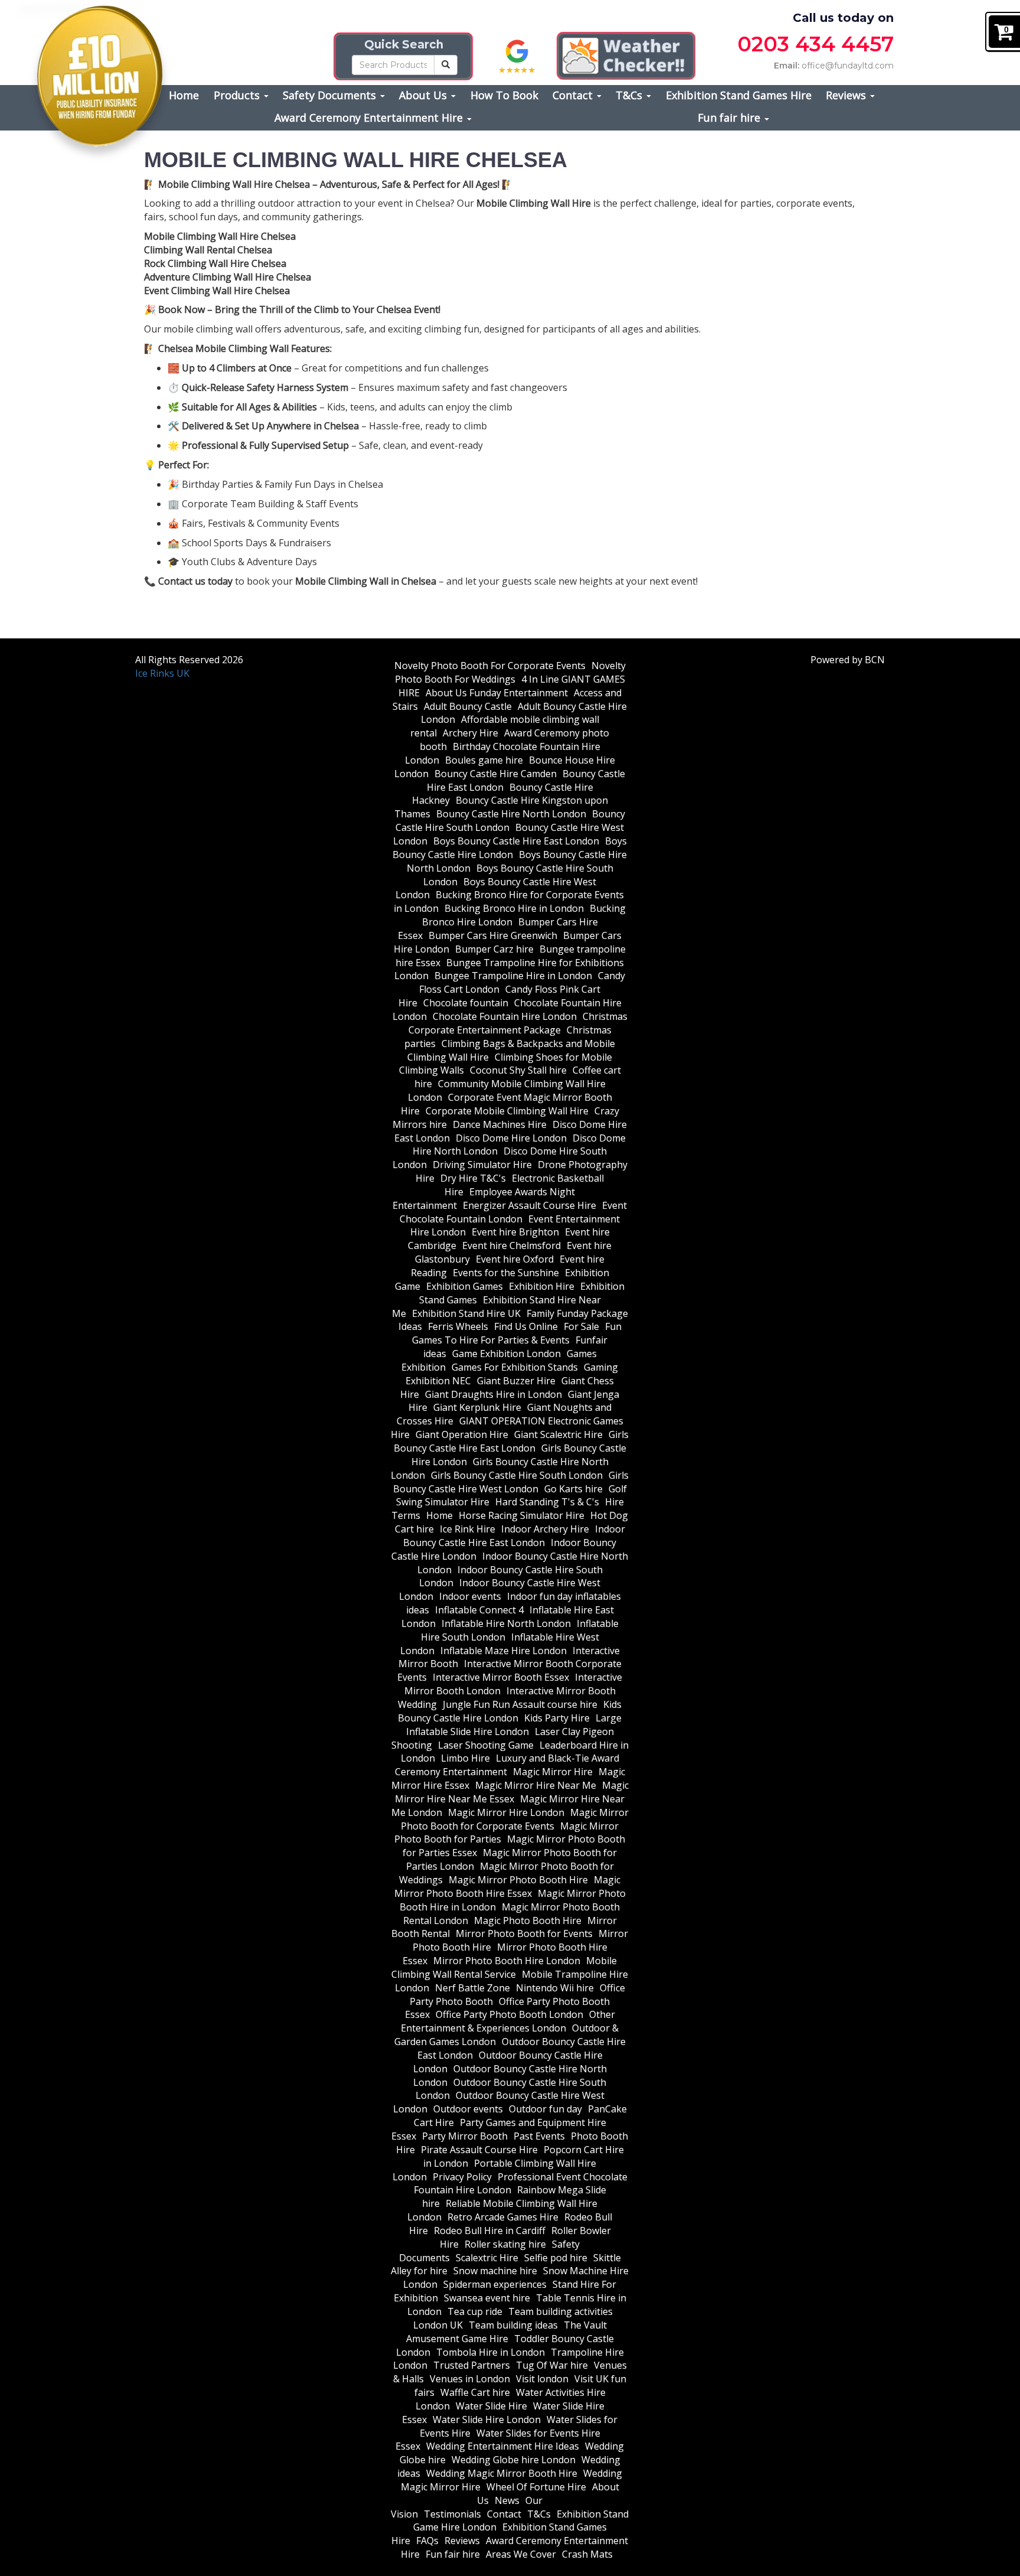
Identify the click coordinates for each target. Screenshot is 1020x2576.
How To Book (504, 95)
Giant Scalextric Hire (558, 1434)
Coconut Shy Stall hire (518, 1070)
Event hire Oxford (515, 1259)
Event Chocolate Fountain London (513, 1212)
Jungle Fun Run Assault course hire (520, 1704)
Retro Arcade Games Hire (503, 2217)
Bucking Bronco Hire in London (514, 908)
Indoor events (470, 1596)
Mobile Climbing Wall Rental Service (504, 1967)
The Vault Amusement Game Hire (506, 2332)
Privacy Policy (462, 2177)
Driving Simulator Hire (482, 1165)
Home (184, 95)
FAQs (427, 2541)
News (507, 2500)
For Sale (581, 1326)
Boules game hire (484, 760)
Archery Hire (470, 733)
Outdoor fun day (545, 2109)
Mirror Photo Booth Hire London (507, 1961)
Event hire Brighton (515, 1232)
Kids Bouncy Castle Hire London (510, 1711)
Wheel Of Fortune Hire (536, 2487)
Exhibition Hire (542, 1286)
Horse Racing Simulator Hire (522, 1515)
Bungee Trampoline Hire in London (513, 976)
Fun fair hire (730, 118)
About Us (424, 95)
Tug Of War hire (552, 2365)
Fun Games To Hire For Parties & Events (517, 1333)
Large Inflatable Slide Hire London (514, 1725)
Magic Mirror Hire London (506, 1812)
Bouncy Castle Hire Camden (496, 774)
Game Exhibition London (506, 1354)
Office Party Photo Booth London (509, 2014)
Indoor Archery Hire (545, 1529)
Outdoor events (468, 2109)
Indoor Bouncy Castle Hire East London (514, 1536)
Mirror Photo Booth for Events (524, 1933)
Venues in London (470, 2379)
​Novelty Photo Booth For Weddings (510, 672)
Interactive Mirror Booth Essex (501, 1677)
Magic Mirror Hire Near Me (536, 1785)
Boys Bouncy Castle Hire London (510, 848)
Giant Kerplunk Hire (477, 1407)
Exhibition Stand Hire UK (466, 1313)
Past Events (539, 2136)
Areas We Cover (521, 2554)
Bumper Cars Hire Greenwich (493, 935)
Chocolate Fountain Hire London (505, 1016)
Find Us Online (526, 1326)
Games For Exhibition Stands (515, 1367)
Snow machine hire (495, 2271)
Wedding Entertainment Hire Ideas (503, 2446)
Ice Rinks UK (162, 673)
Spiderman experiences (495, 2284)
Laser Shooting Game (486, 1745)
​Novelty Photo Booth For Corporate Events (490, 666)
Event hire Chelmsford (511, 1245)
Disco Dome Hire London (511, 1138)
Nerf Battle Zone (473, 1988)
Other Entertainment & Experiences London (508, 2021)
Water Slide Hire (491, 2406)
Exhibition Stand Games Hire (739, 95)
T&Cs (630, 95)
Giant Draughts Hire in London (493, 1394)
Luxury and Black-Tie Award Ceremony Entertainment (507, 1765)
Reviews (847, 95)
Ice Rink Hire (467, 1529)
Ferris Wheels (458, 1326)
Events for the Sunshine (506, 1273)
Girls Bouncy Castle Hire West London (511, 1482)
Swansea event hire (487, 2298)
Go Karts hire (573, 1489)
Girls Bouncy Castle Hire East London (511, 1441)
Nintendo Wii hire (555, 1988)
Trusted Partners (472, 2365)
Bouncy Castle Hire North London (511, 814)
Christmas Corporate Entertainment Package (518, 1023)
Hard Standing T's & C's (547, 1502)
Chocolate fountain (466, 1003)
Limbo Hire (465, 1758)
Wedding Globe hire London (514, 2460)
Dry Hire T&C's (473, 1178)
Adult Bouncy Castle (468, 706)
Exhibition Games (465, 1286)
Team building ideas (513, 2325)
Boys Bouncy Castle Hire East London (516, 841)
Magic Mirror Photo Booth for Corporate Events (515, 1819)
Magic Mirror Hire (553, 1772)
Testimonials (452, 2514)
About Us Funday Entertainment (497, 693)
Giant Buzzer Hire (516, 1381)
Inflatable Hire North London (506, 1623)
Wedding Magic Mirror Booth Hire (502, 2473)
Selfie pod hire (556, 2258)
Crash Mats (587, 2554)
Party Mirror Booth (465, 2136)
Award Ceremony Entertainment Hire (370, 118)
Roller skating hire (505, 2244)
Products (238, 95)
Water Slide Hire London (487, 2420)
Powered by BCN (848, 660)
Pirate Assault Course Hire (479, 2150)
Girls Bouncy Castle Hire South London (517, 1475)
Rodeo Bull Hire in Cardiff (490, 2231)
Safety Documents (331, 95)
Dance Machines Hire (500, 1124)
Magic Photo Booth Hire (528, 1920)
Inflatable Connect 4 (479, 1610)
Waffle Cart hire (475, 2392)
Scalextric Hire (487, 2258)
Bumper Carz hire (494, 949)
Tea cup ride (475, 2311)
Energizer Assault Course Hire (529, 1205)
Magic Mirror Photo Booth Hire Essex (508, 1887)
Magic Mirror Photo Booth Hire (518, 1880)
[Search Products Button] (446, 65)
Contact (574, 95)
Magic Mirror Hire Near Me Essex (512, 1792)
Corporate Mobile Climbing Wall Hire (507, 1111)
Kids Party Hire (557, 1718)
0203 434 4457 (815, 44)
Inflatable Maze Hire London (504, 1651)
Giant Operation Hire (462, 1434)
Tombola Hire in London (491, 2352)
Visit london (542, 2379)
